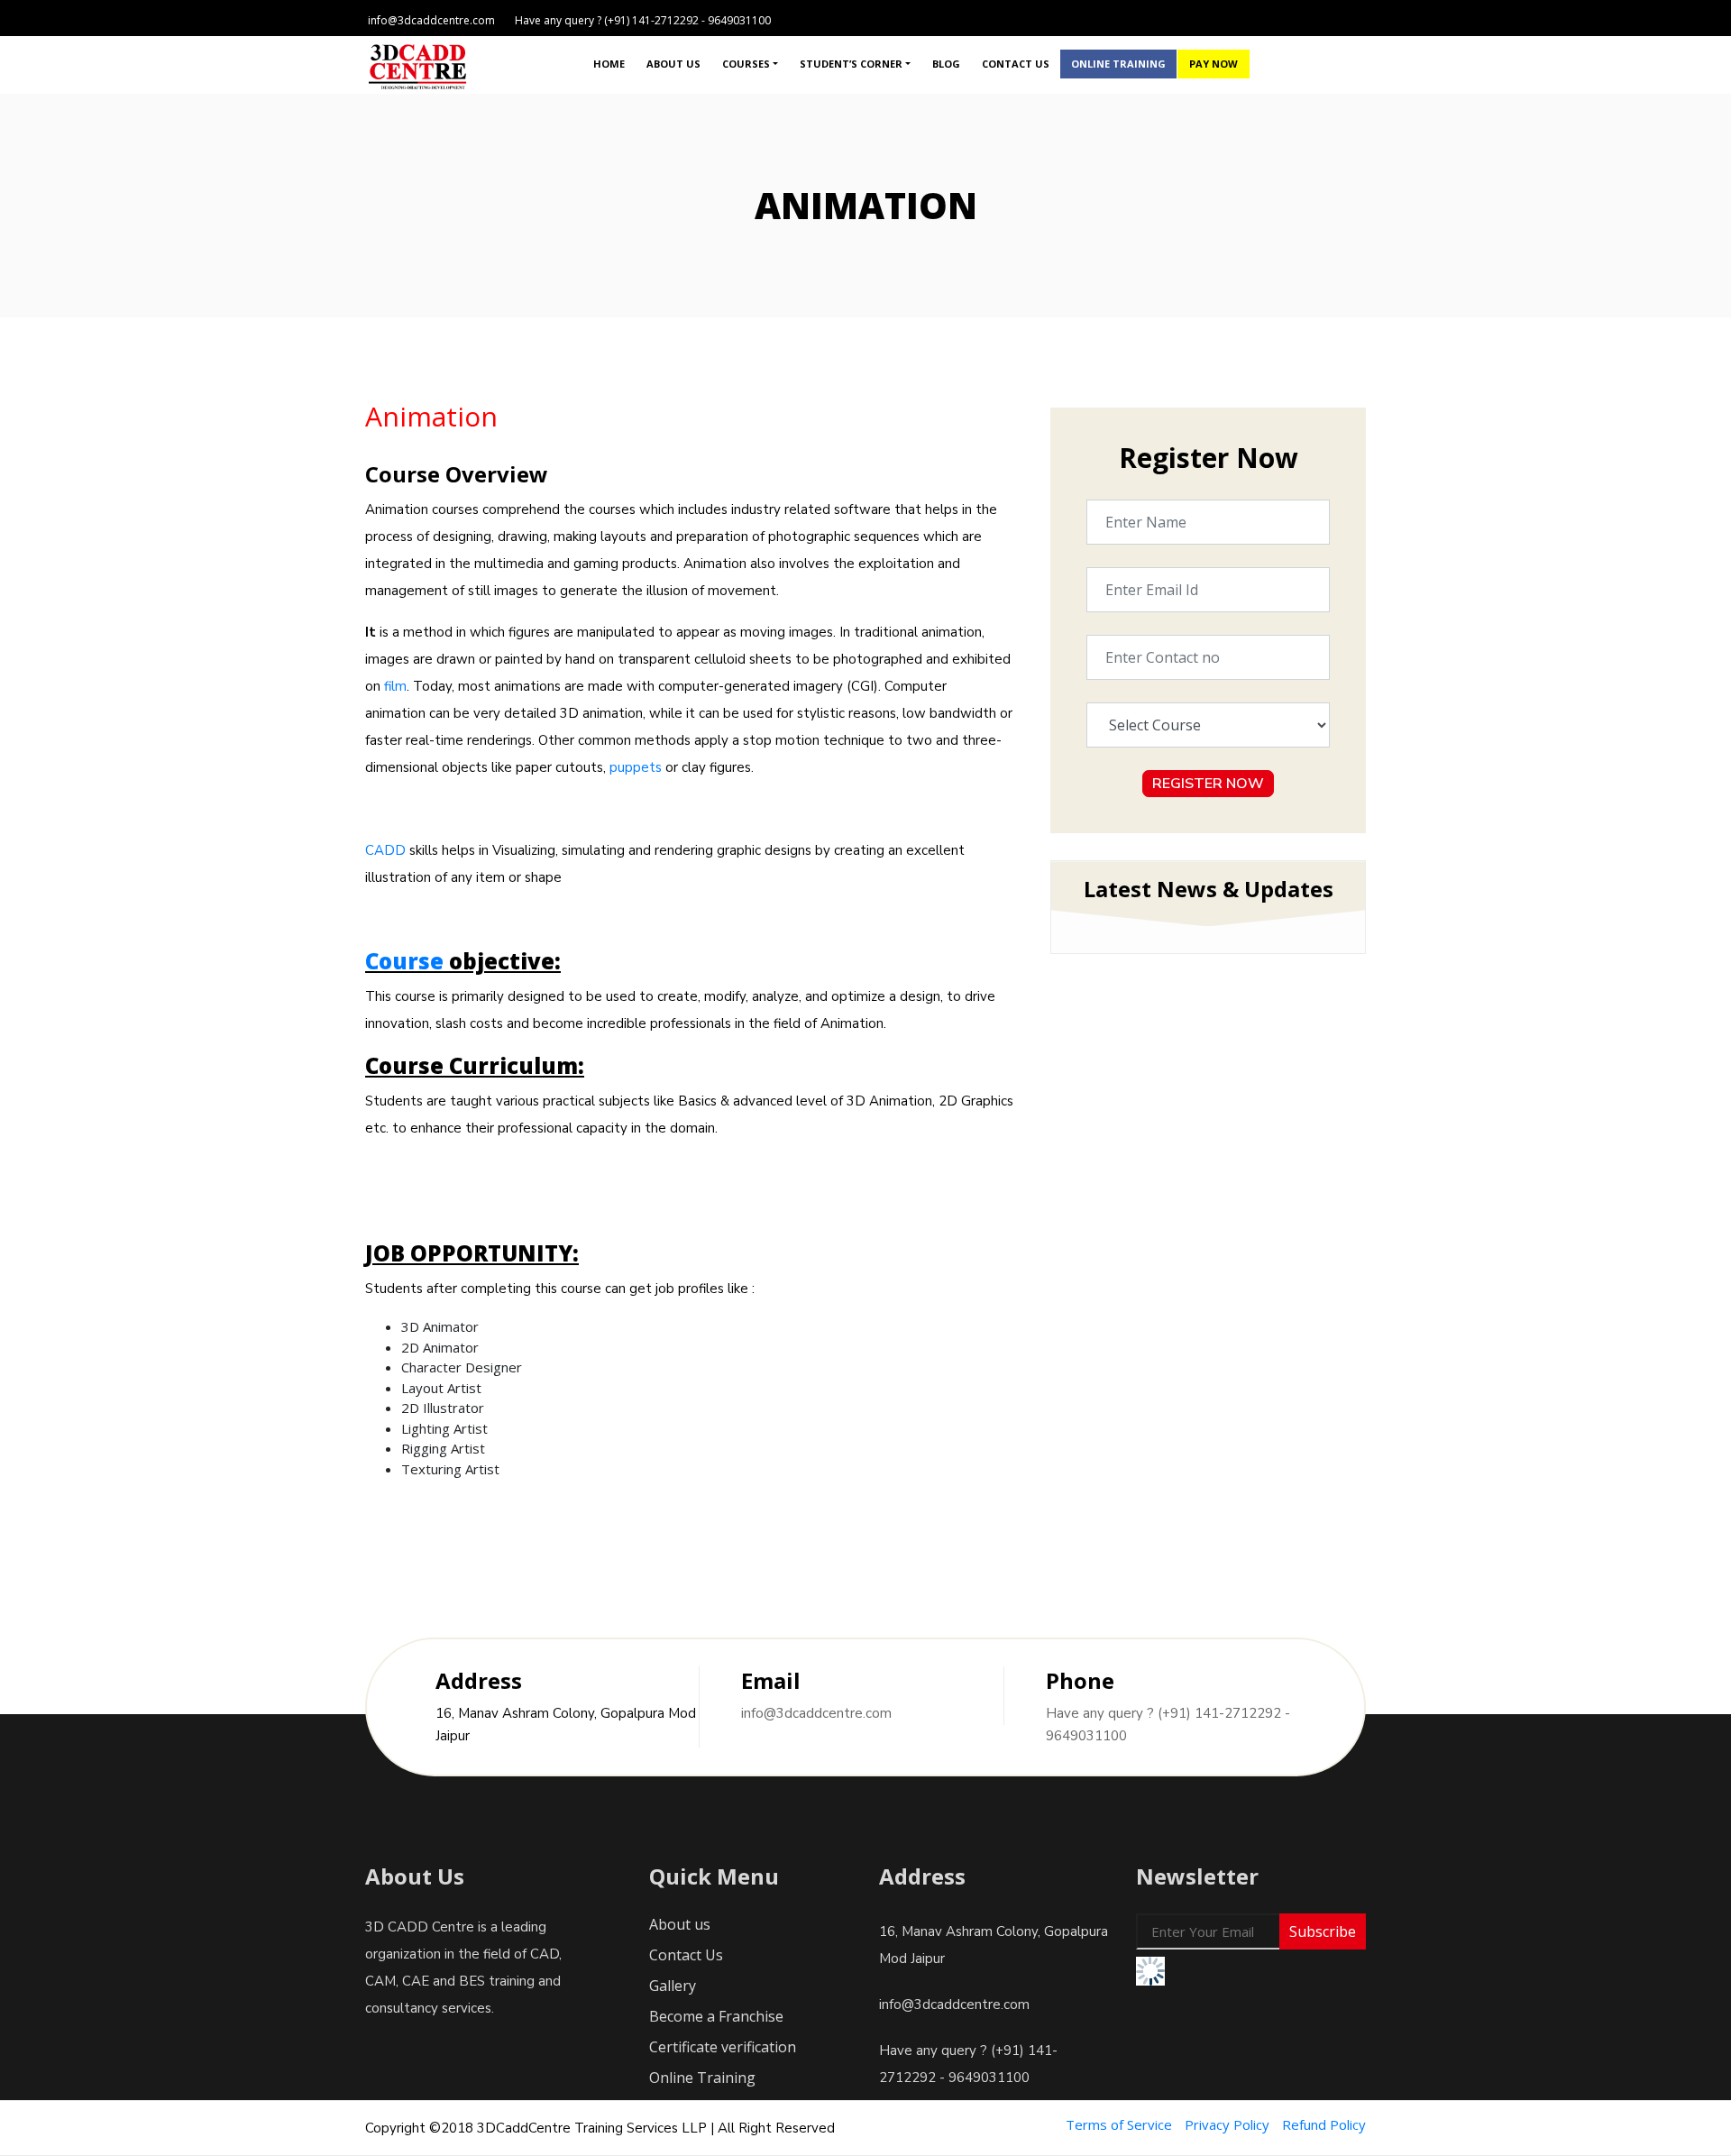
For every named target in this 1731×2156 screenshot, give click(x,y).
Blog (946, 64)
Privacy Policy (1227, 2124)
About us (673, 64)
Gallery (673, 1986)
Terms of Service (1119, 2124)
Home (609, 64)
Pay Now (1214, 64)
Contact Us (1016, 64)
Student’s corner (851, 64)
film (395, 686)
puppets (636, 767)
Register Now (1208, 784)
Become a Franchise (716, 2016)
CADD (385, 850)
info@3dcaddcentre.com (816, 1713)
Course (404, 961)
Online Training (1118, 64)
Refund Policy (1324, 2124)
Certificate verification (723, 2047)
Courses (746, 64)
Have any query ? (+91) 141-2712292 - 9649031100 (1168, 1725)
